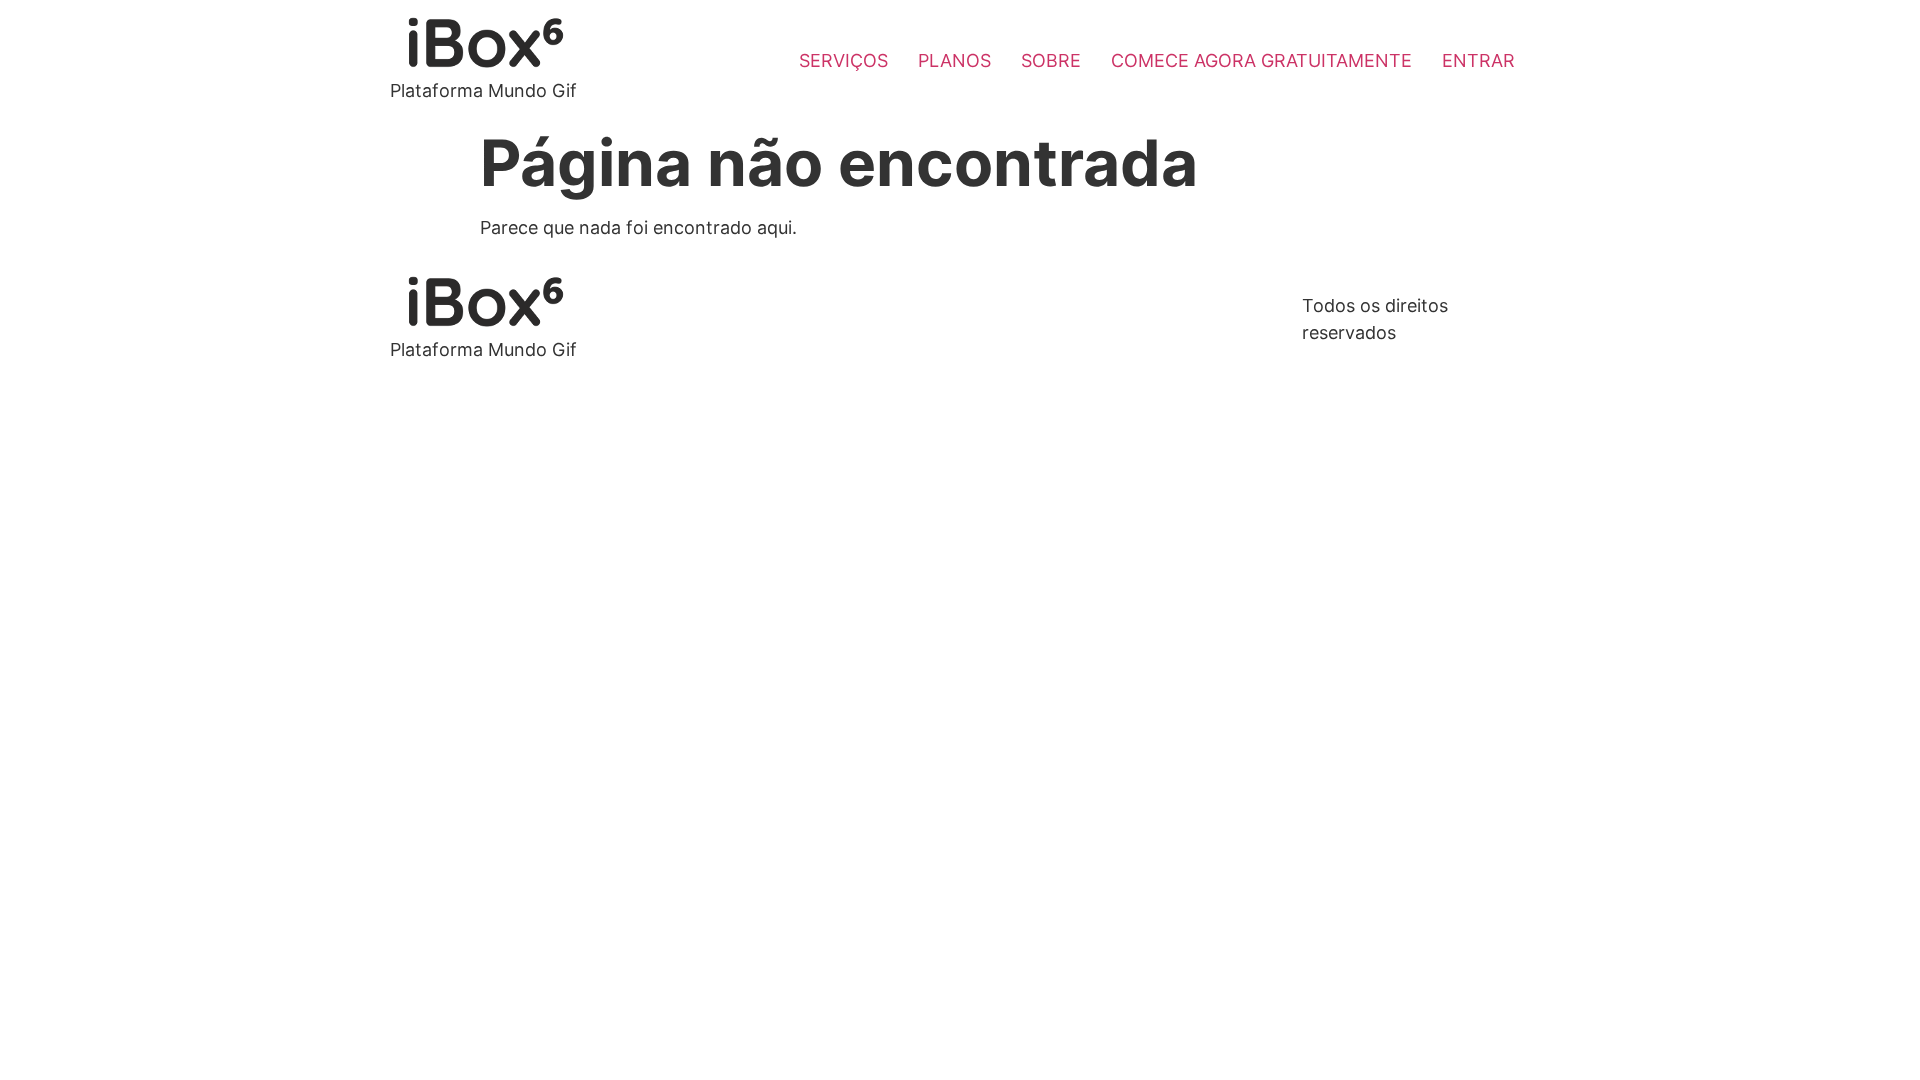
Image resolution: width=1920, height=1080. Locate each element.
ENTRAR (1478, 60)
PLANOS (954, 60)
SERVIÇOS (843, 60)
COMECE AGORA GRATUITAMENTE (1261, 60)
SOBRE (1051, 60)
